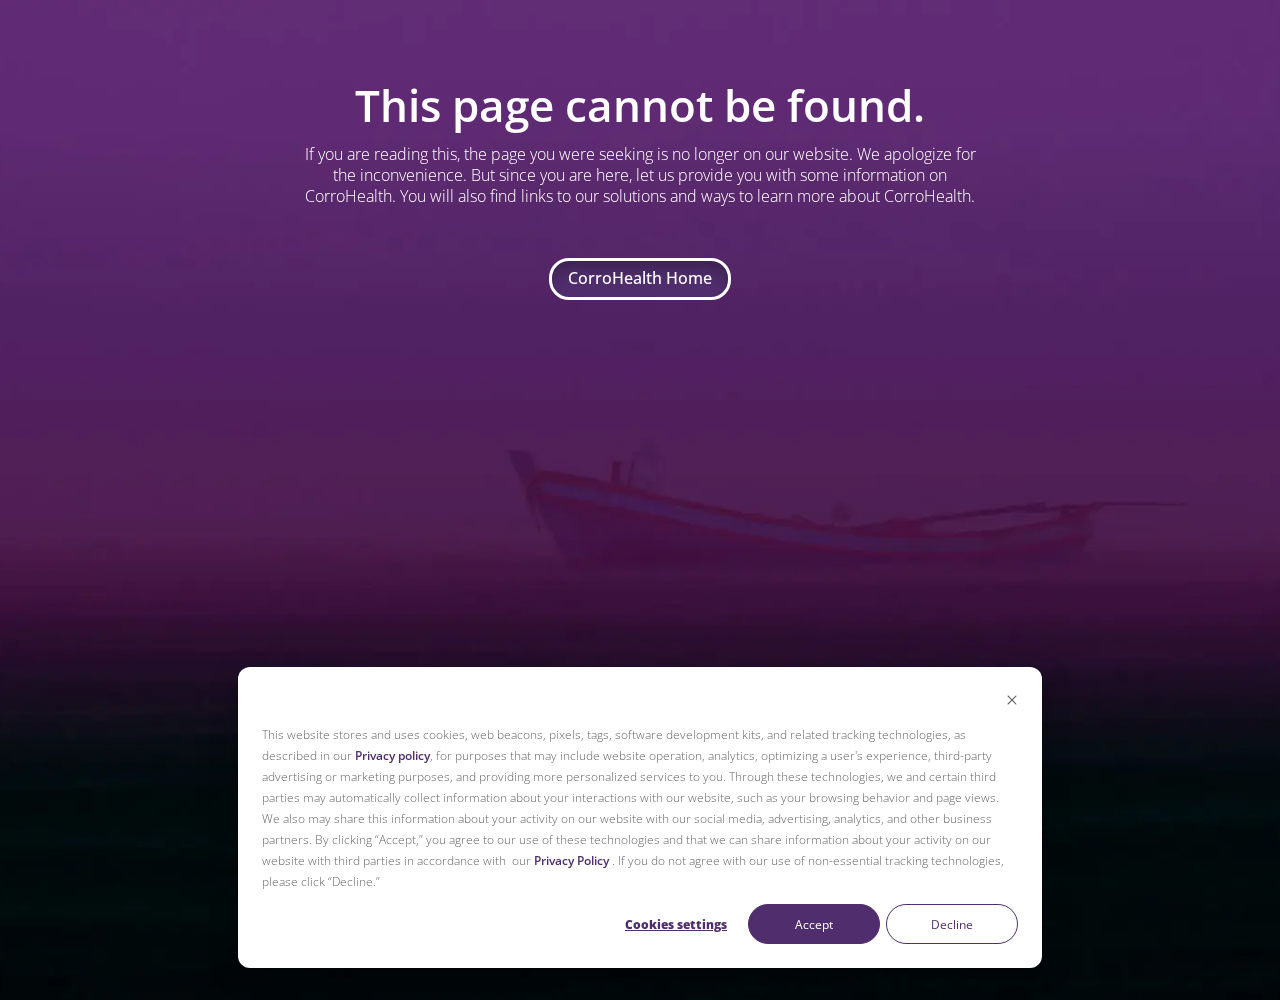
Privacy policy (392, 755)
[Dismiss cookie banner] (1012, 701)
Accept (814, 924)
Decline (952, 924)
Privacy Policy (571, 860)
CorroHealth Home (640, 278)
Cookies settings (676, 924)
